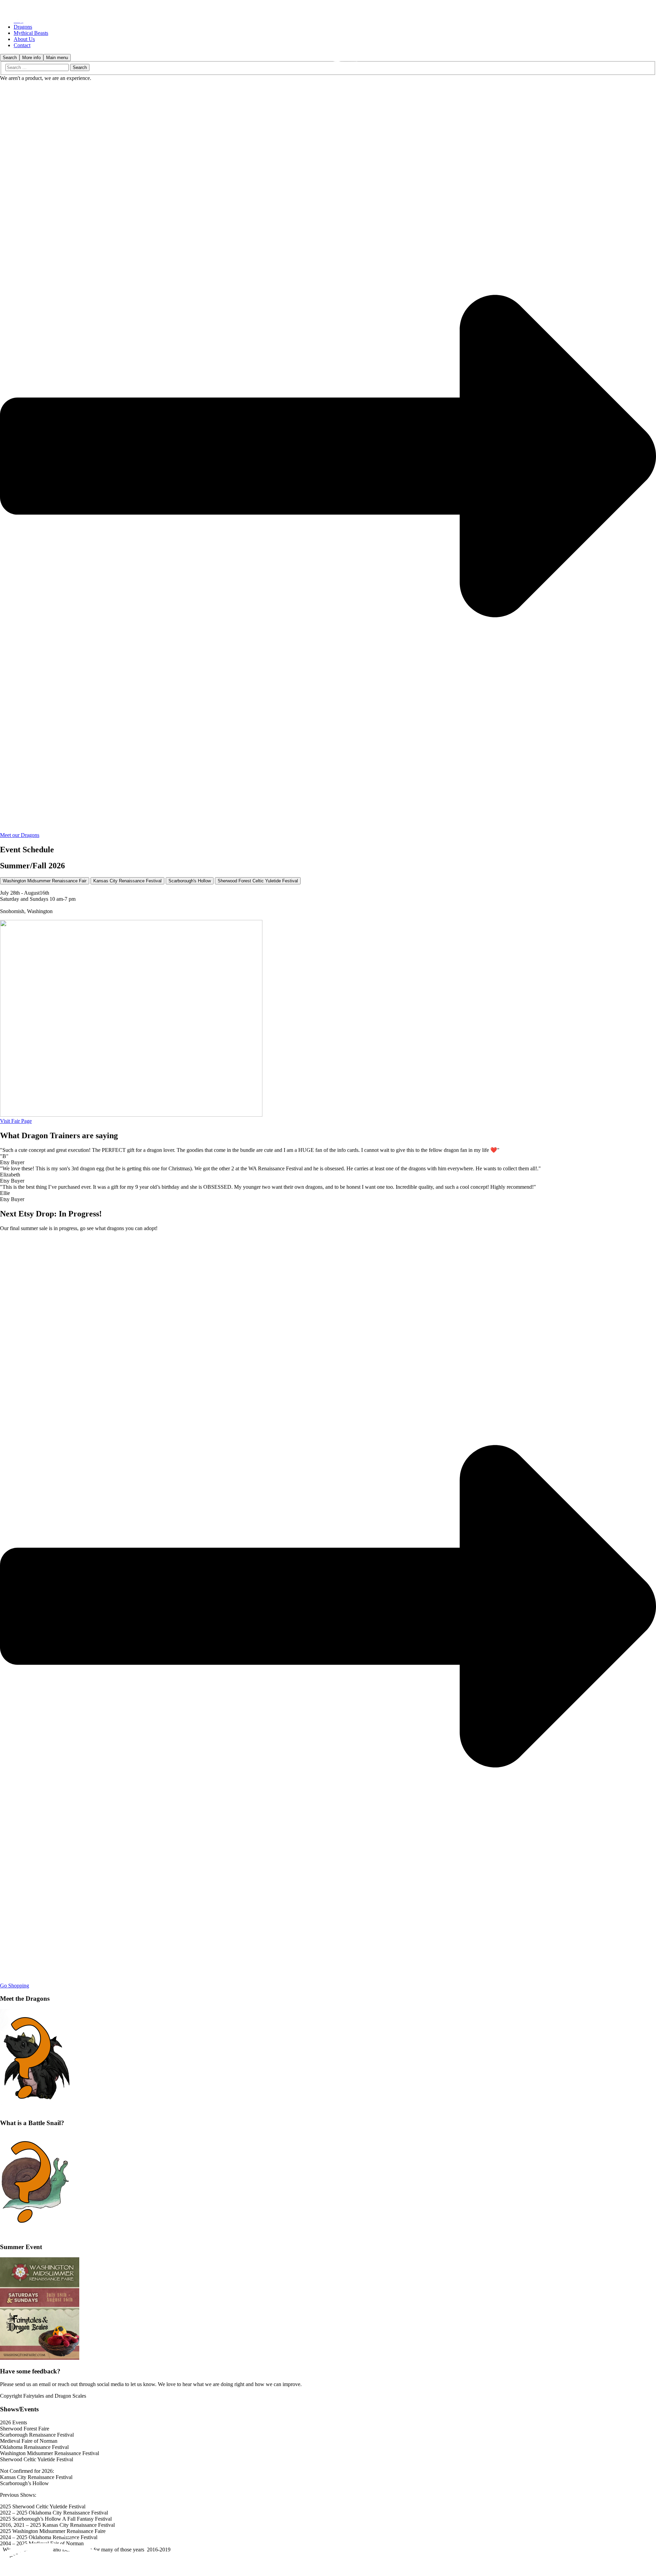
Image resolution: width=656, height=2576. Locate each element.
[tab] (45, 881)
